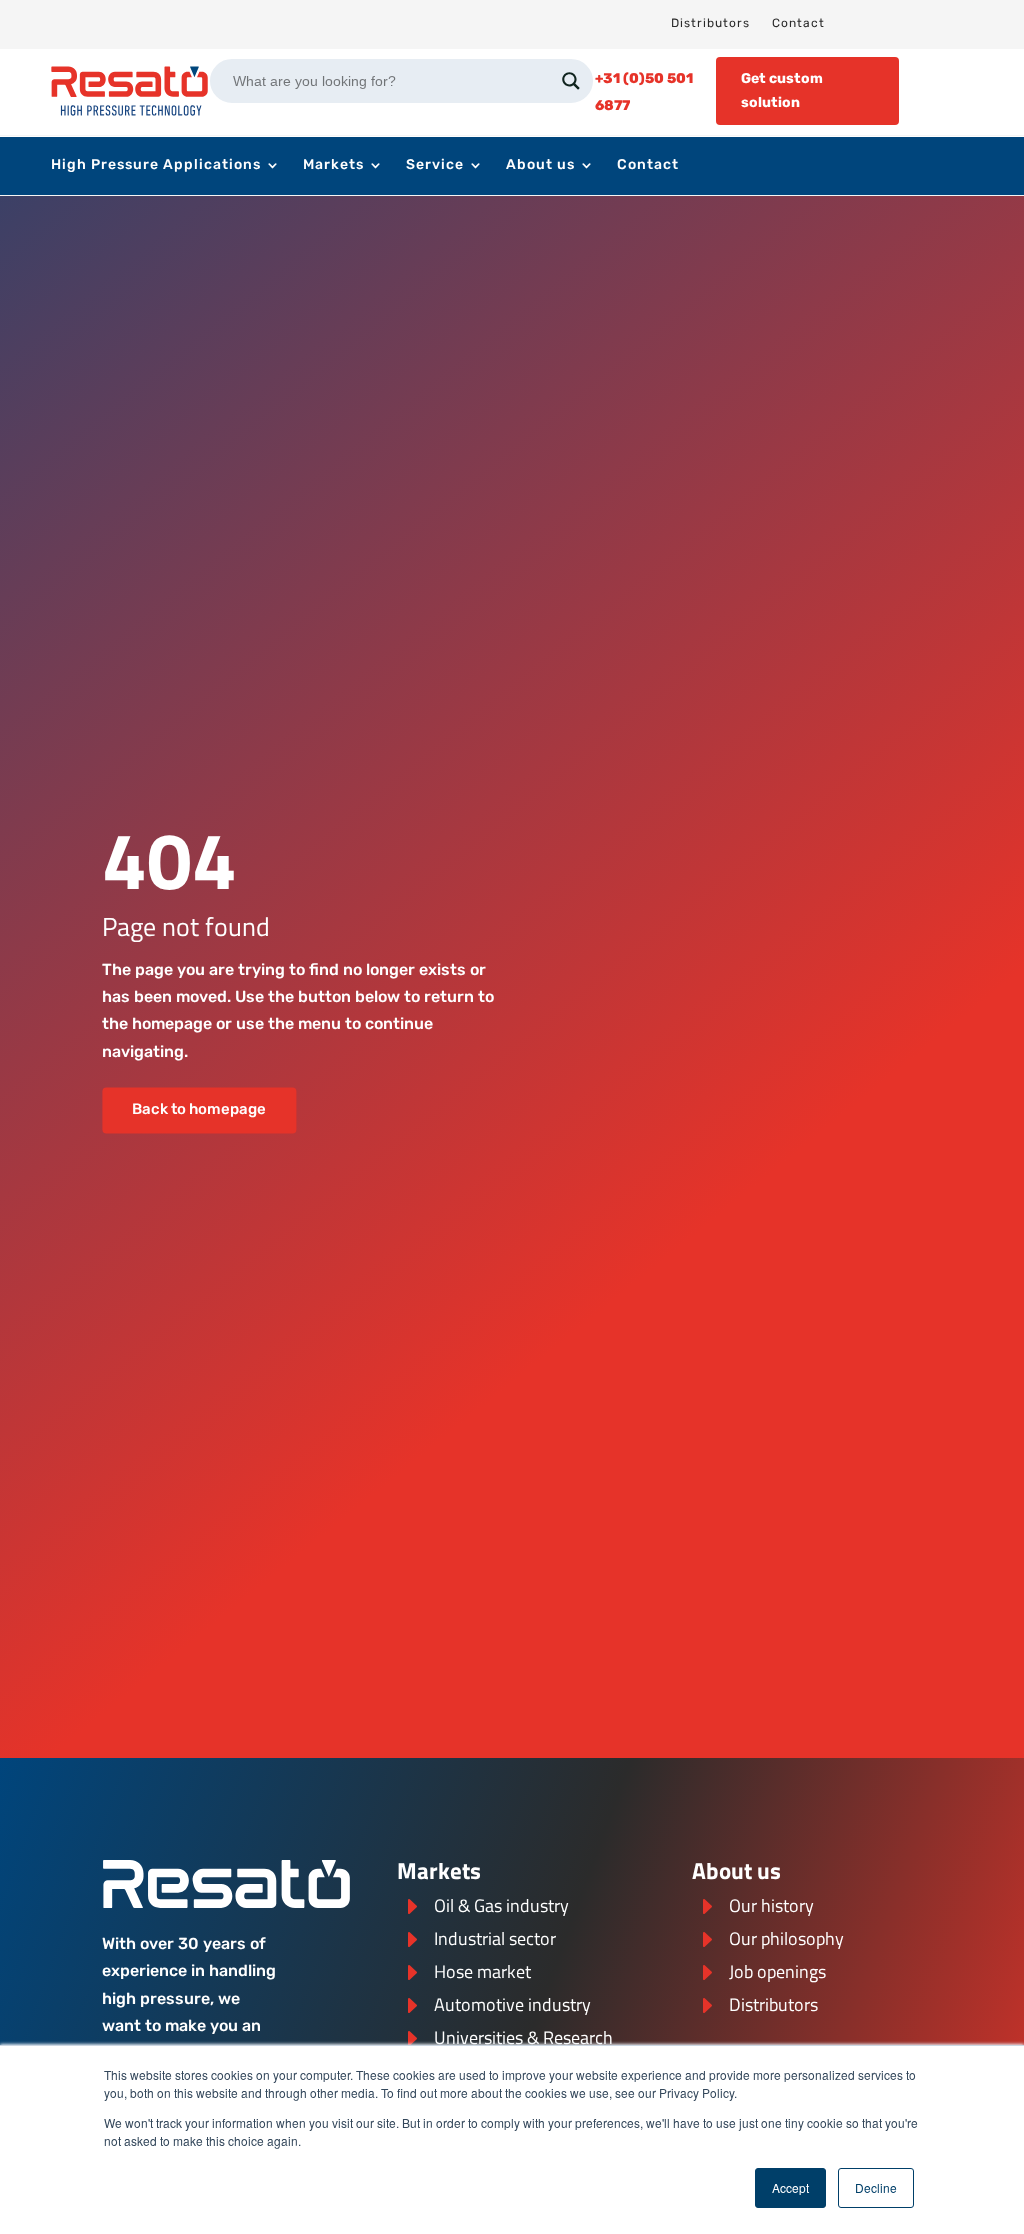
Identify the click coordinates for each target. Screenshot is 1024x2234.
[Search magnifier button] (571, 81)
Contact (798, 23)
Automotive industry (512, 2004)
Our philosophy (786, 1938)
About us (540, 165)
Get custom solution (782, 90)
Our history (771, 1905)
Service (435, 165)
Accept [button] (790, 2187)
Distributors (710, 23)
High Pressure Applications (156, 165)
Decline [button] (876, 2187)
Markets (333, 165)
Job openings (777, 1971)
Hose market (482, 1971)
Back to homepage (199, 1110)
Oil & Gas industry (501, 1905)
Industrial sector (495, 1938)
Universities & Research (523, 2037)
